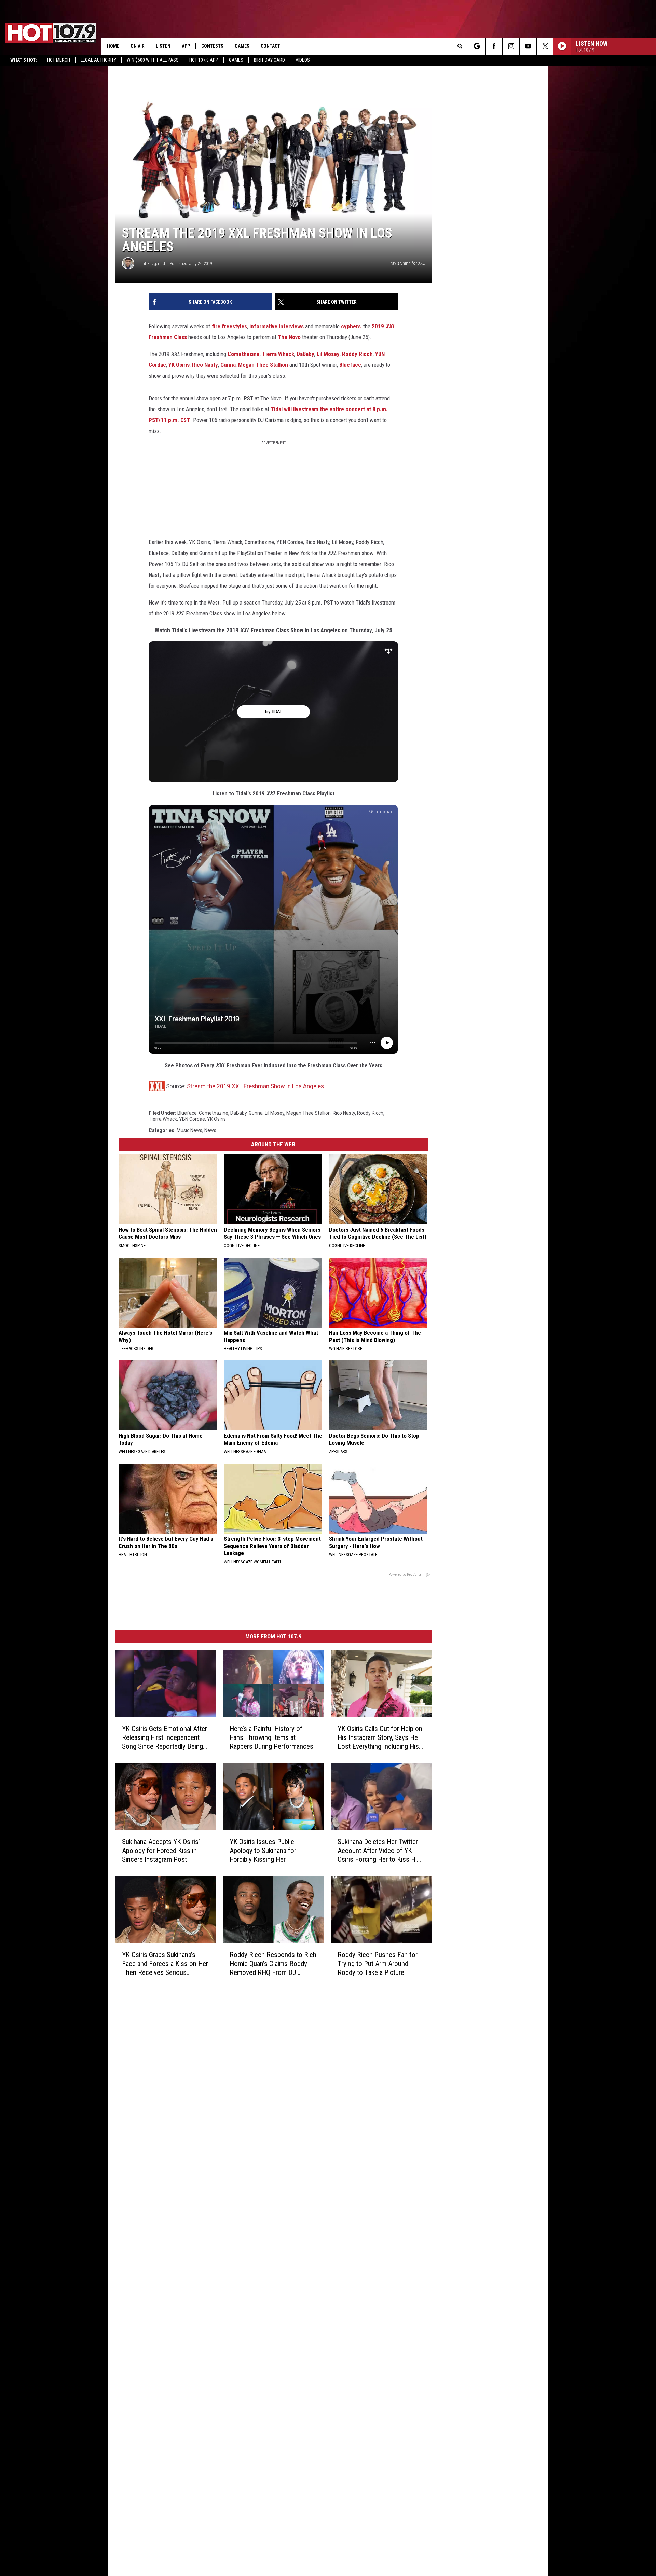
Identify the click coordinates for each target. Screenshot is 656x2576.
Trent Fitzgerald (151, 264)
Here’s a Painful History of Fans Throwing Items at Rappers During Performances (271, 1737)
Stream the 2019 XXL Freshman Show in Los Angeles (255, 1086)
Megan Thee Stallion (263, 365)
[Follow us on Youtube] (528, 46)
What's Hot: (24, 60)
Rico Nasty (205, 365)
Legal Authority (98, 60)
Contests (212, 46)
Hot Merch (59, 60)
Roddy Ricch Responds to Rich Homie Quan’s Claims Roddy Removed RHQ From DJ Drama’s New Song (273, 1964)
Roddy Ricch (357, 354)
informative (263, 326)
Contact (270, 46)
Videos (303, 60)
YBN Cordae (192, 1119)
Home (113, 46)
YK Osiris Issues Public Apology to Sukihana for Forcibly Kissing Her (263, 1851)
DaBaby (305, 354)
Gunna (228, 365)
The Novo (289, 337)
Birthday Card (269, 60)
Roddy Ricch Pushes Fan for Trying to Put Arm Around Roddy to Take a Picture (378, 1964)
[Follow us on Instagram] (511, 46)
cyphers (351, 326)
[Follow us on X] (545, 46)
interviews (291, 326)
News (210, 1130)
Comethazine (244, 354)
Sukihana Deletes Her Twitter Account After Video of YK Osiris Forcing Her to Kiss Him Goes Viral (380, 1851)
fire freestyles (229, 326)
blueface (187, 1113)
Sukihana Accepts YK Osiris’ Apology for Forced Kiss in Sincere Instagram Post (161, 1851)
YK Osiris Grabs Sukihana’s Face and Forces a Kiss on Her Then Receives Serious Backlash (165, 1964)
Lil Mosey (328, 354)
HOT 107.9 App (204, 60)
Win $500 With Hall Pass (153, 60)
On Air (138, 46)
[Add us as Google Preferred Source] (477, 46)
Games (236, 60)
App (186, 46)
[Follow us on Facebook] (494, 46)
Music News (189, 1130)
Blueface (350, 365)
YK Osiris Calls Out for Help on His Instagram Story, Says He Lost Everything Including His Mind (380, 1738)
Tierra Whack (278, 354)
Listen (163, 46)
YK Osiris (179, 365)
